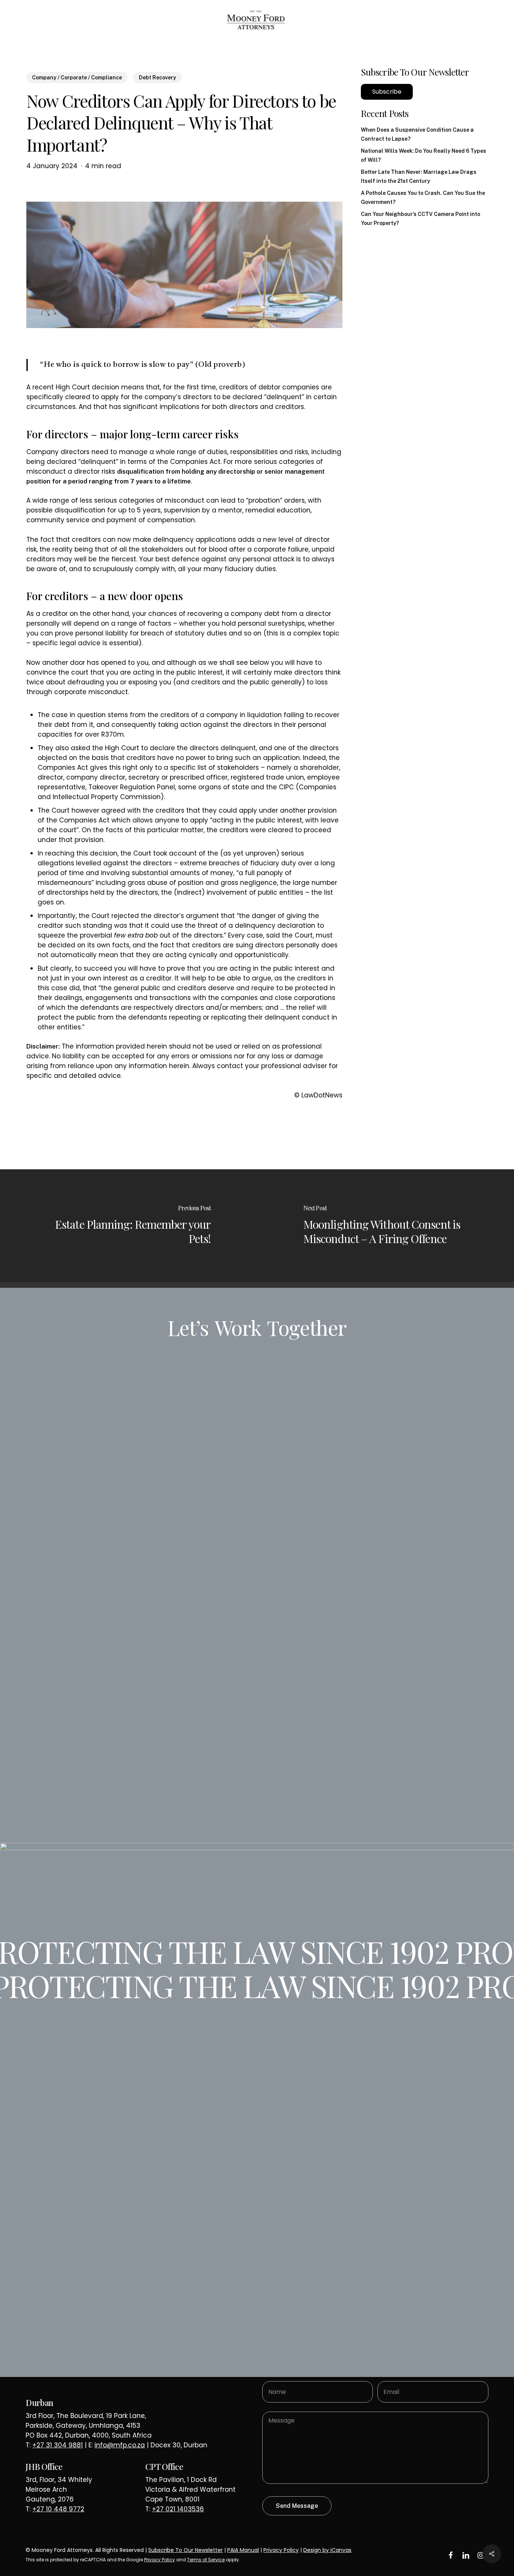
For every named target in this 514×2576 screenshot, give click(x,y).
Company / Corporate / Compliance (77, 78)
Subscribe (387, 92)
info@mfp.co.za (120, 2445)
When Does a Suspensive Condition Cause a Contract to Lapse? (417, 134)
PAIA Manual (243, 2550)
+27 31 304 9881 (58, 2445)
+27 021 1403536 (178, 2509)
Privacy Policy (281, 2550)
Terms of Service (206, 2560)
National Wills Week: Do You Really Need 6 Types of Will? (424, 155)
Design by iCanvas (327, 2550)
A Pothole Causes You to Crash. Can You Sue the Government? (423, 198)
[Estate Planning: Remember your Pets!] (128, 1226)
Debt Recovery (157, 78)
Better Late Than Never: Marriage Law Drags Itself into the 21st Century (419, 176)
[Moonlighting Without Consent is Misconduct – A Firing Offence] (385, 1226)
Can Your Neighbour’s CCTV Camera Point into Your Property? (420, 219)
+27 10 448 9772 (58, 2509)
